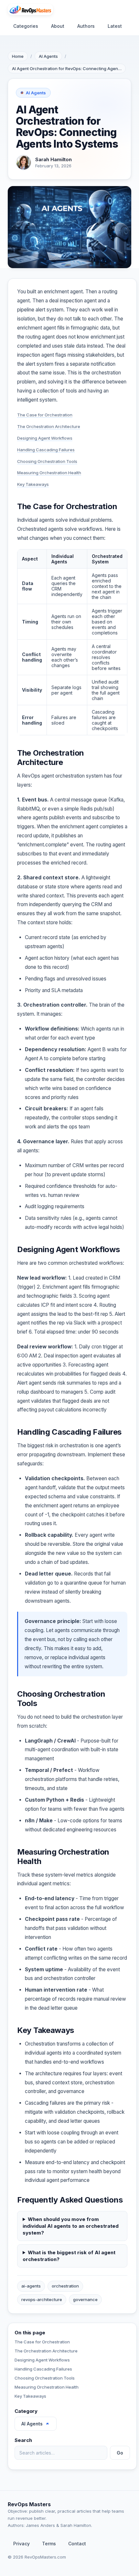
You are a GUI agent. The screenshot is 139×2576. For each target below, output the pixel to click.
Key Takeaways (33, 484)
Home (18, 56)
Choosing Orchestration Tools (47, 461)
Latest (115, 26)
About (58, 26)
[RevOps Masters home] (30, 10)
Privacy (21, 2544)
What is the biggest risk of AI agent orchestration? (69, 2256)
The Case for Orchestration (45, 415)
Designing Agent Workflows (45, 438)
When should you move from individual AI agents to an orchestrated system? (71, 2226)
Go (120, 2453)
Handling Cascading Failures (46, 450)
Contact (77, 2544)
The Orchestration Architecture (49, 426)
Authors (86, 26)
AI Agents (48, 56)
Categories (26, 26)
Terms (49, 2544)
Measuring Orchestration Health (49, 473)
